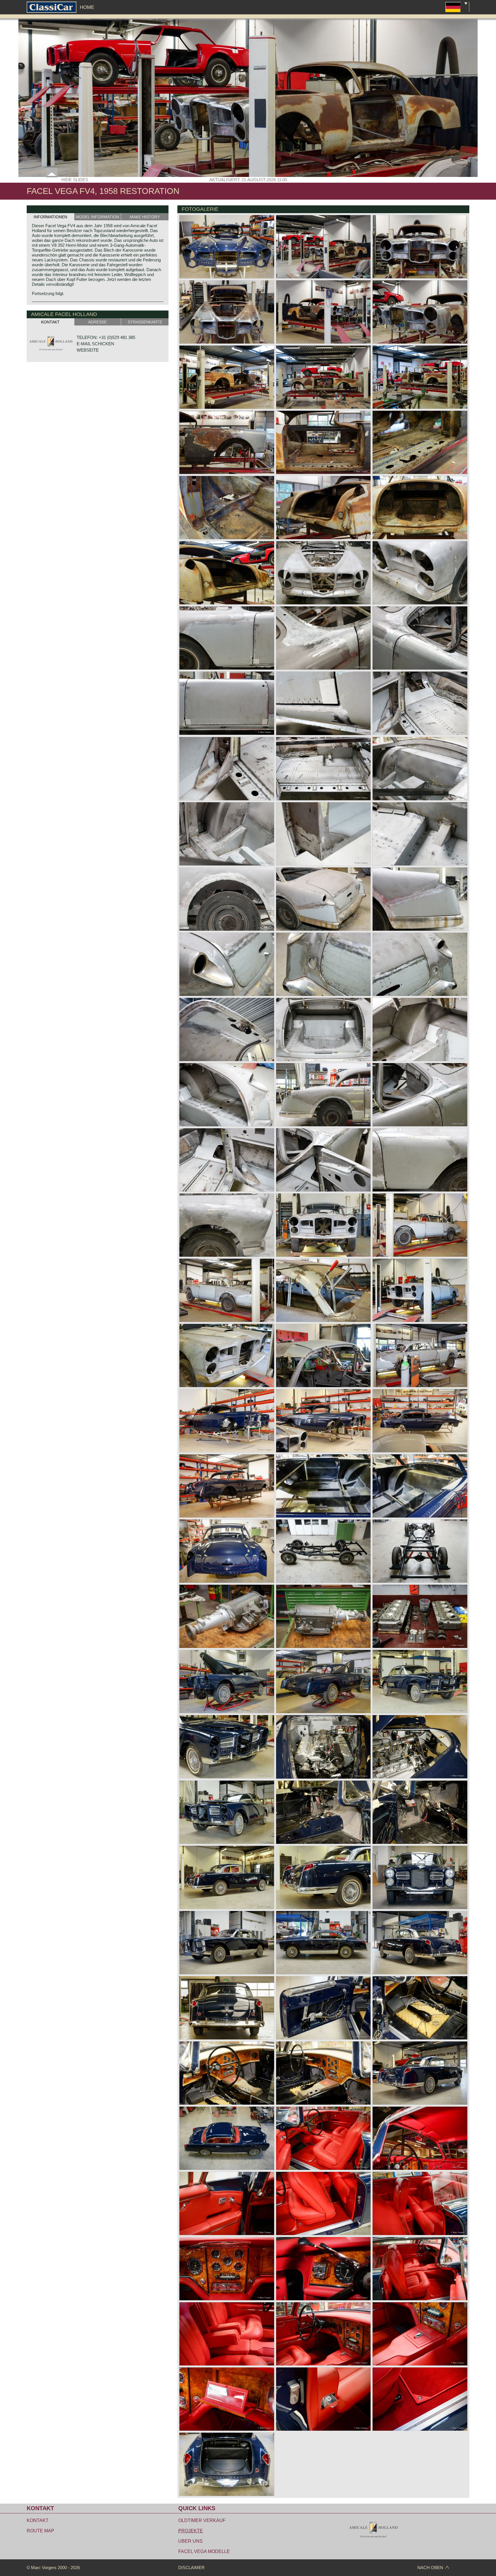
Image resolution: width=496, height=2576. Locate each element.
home (87, 7)
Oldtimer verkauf (202, 2520)
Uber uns (190, 2541)
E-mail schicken (95, 344)
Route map (40, 2531)
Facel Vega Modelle (204, 2551)
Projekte (191, 2531)
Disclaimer (191, 2568)
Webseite (88, 350)
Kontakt (38, 2520)
